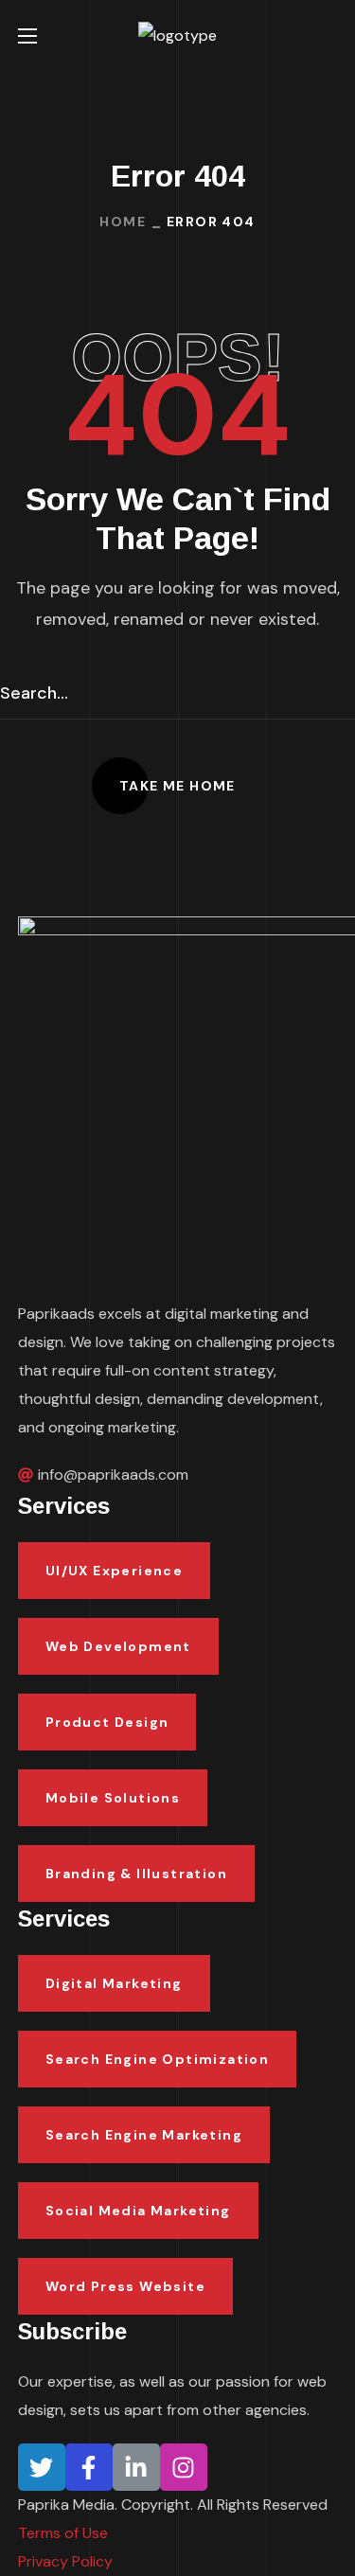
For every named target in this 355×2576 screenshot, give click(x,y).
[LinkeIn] (136, 2467)
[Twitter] (42, 2467)
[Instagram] (184, 2467)
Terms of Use (63, 2533)
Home (123, 222)
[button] (329, 36)
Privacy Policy (65, 2561)
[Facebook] (89, 2467)
